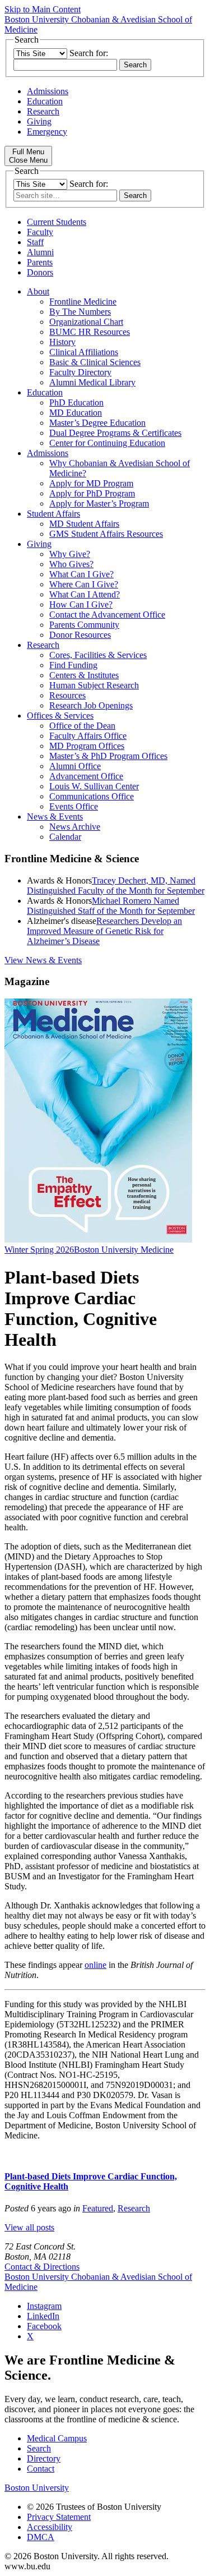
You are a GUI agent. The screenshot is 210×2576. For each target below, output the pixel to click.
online (95, 1965)
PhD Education (76, 403)
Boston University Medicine (124, 1250)
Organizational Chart (86, 322)
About (38, 291)
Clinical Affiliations (84, 352)
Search (39, 2448)
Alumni (40, 252)
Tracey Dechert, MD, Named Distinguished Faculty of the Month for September (116, 886)
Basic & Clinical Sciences (95, 362)
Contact (41, 2469)
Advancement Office (86, 776)
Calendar (65, 837)
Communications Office (92, 796)
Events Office (74, 806)
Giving (39, 121)
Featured (98, 2208)
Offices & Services (60, 716)
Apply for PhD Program (92, 493)
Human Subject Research (94, 685)
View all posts (29, 2227)
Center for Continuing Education (107, 443)
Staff (35, 242)
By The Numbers (80, 312)
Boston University (37, 2488)
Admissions (48, 91)
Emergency (47, 132)
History (62, 342)
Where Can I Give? (84, 584)
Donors (40, 272)
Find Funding (73, 665)
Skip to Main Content (43, 9)
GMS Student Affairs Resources (106, 534)
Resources (67, 695)
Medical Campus (57, 2438)
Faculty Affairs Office (88, 736)
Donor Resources (80, 635)
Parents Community (84, 625)
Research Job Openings (91, 705)
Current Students (57, 222)
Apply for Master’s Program (99, 503)
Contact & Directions (42, 2267)
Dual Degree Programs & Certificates (115, 433)
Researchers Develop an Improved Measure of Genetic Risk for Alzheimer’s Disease (104, 931)
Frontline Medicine (83, 302)
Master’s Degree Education (97, 423)
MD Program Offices (87, 746)
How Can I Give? (81, 604)
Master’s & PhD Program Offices (108, 756)
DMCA (41, 2537)
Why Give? (70, 554)
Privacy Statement (59, 2517)
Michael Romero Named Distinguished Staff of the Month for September (111, 906)
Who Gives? (71, 564)
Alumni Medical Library (92, 382)
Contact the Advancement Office (107, 615)
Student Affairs (53, 514)
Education (45, 101)
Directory (44, 2458)
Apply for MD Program (91, 483)
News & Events (55, 817)
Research (43, 111)
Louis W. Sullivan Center (94, 786)
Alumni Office (75, 766)
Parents (40, 262)
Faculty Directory (80, 372)
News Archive (75, 827)
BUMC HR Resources (90, 332)
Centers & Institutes (84, 675)
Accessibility (50, 2527)
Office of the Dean (82, 726)
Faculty (40, 232)
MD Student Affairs (84, 524)
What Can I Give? (81, 574)
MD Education (76, 413)
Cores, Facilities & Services (98, 655)
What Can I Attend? (85, 594)
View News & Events (43, 960)
